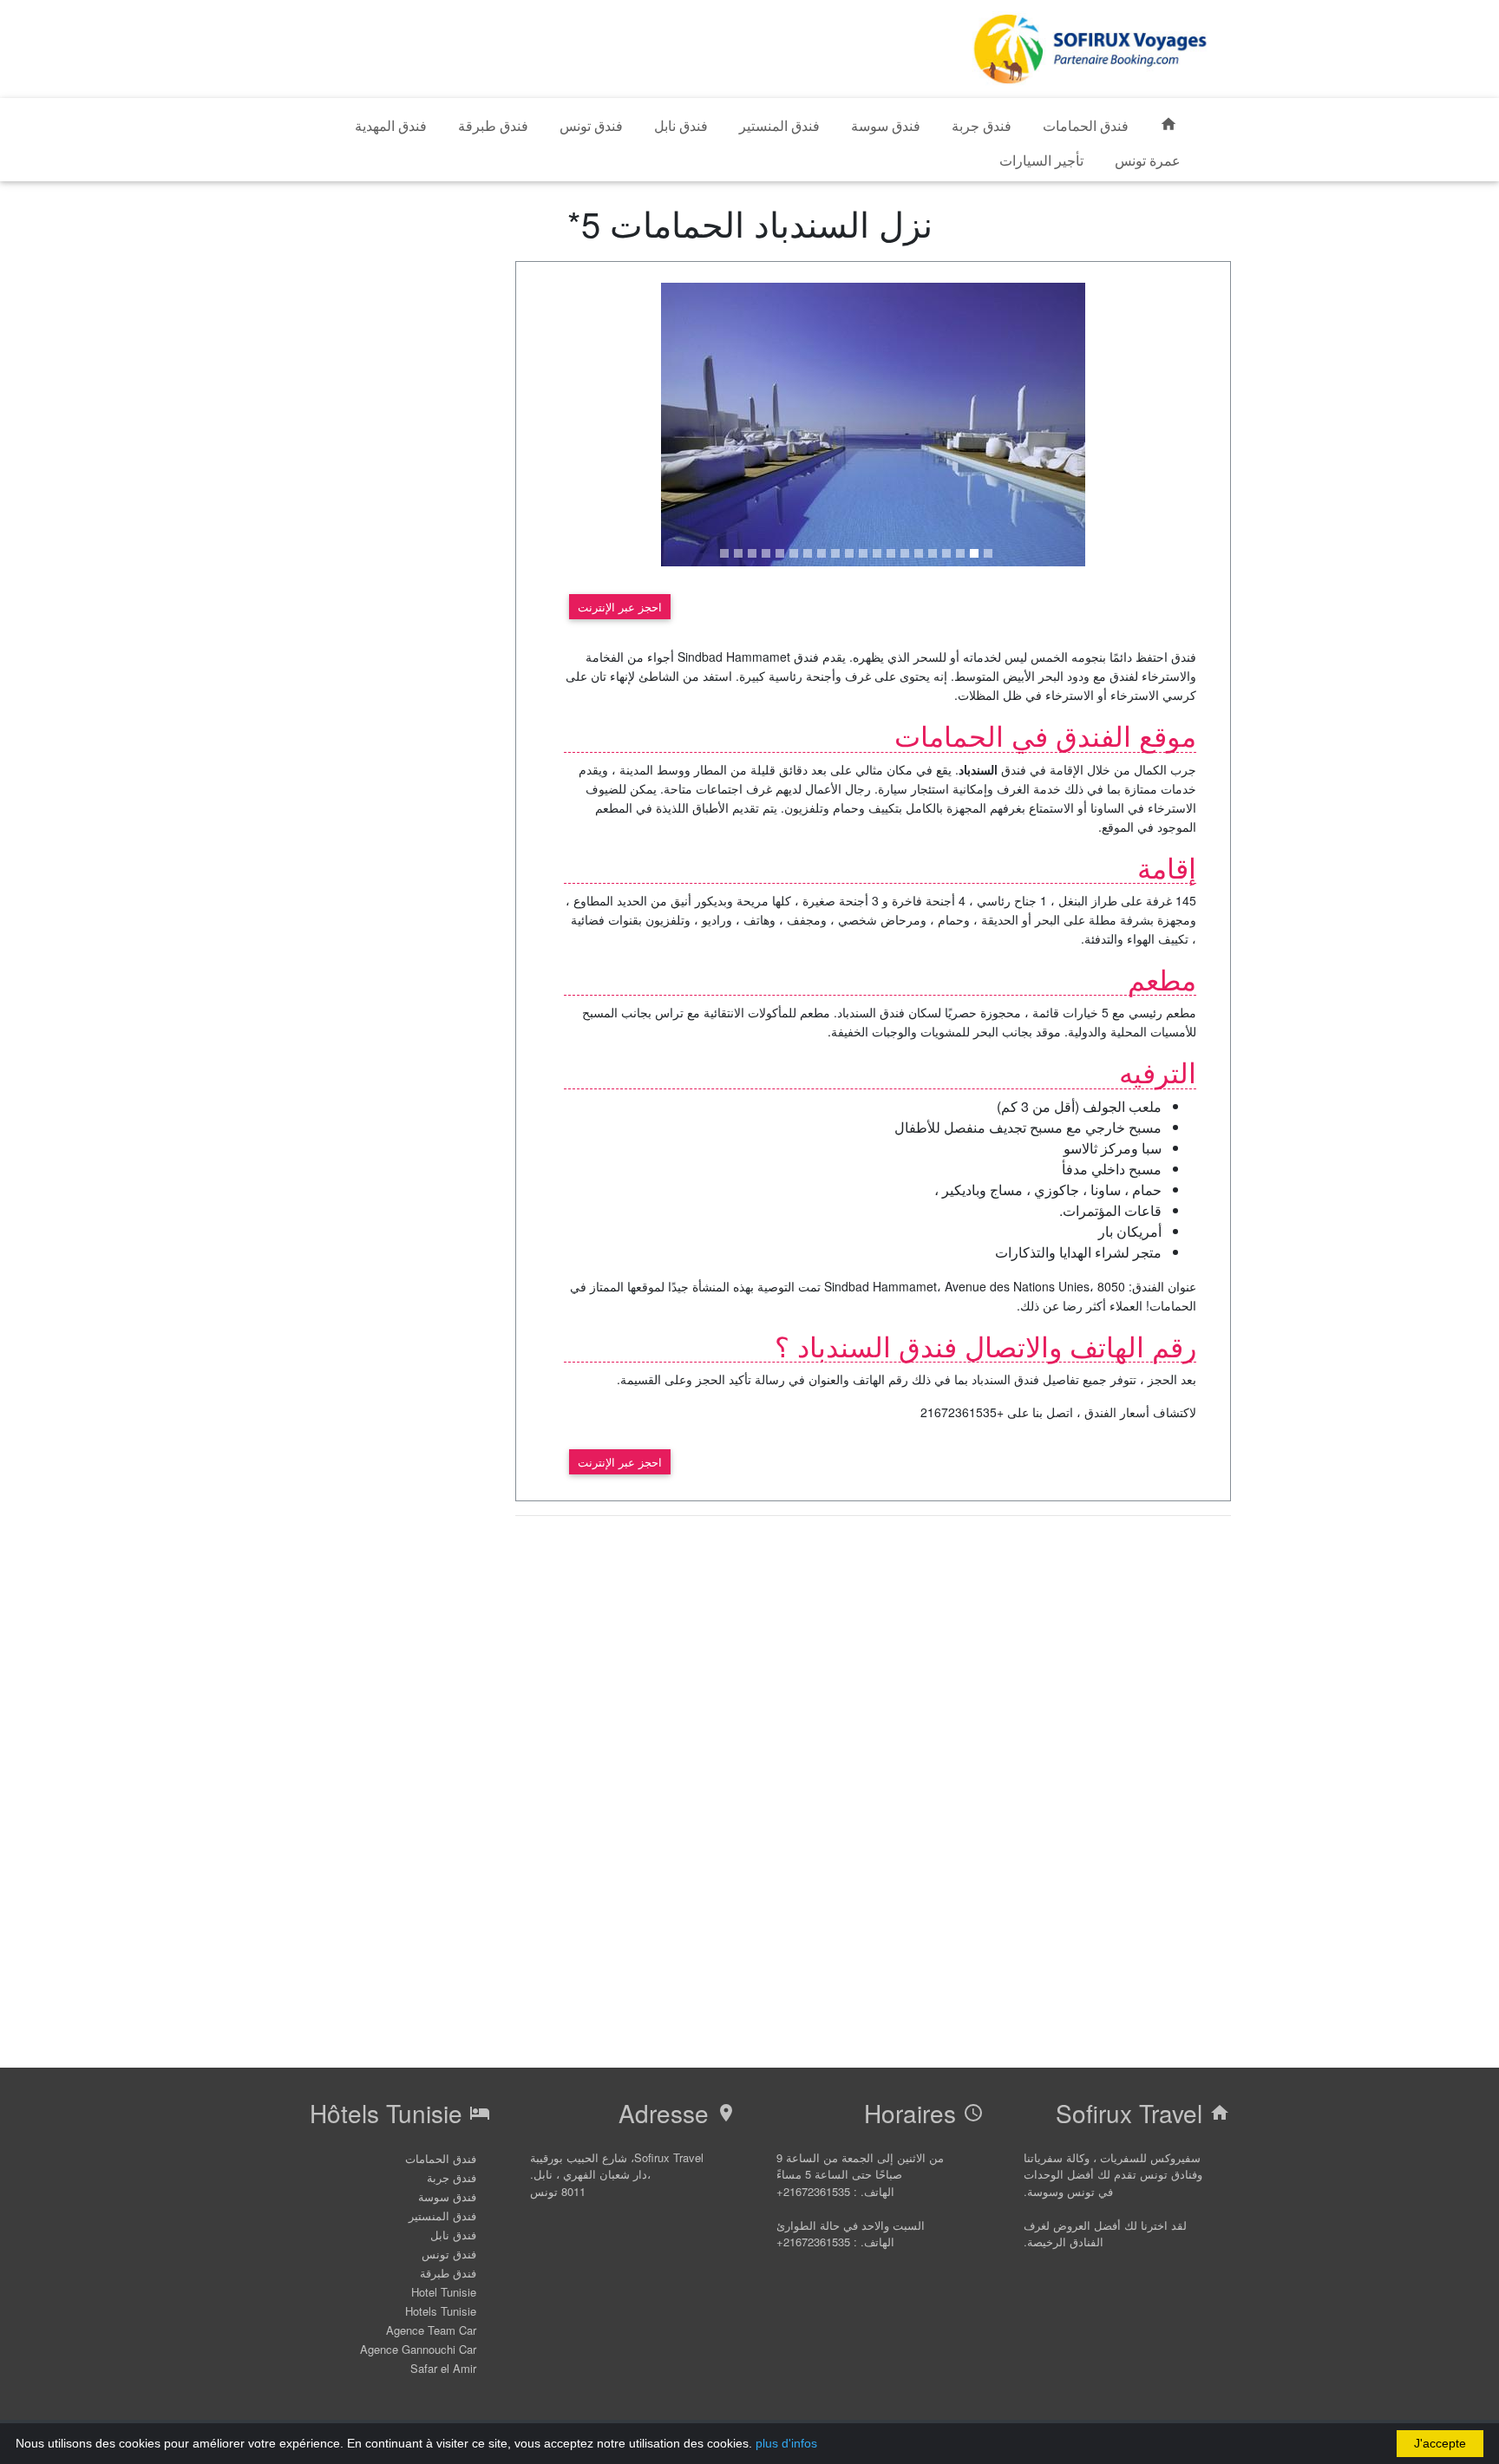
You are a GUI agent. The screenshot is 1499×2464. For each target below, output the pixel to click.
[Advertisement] (602, 46)
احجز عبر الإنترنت (620, 607)
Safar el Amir (443, 2368)
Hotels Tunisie (441, 2311)
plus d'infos (786, 2443)
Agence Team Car (431, 2330)
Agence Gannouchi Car (418, 2349)
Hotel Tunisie (444, 2292)
